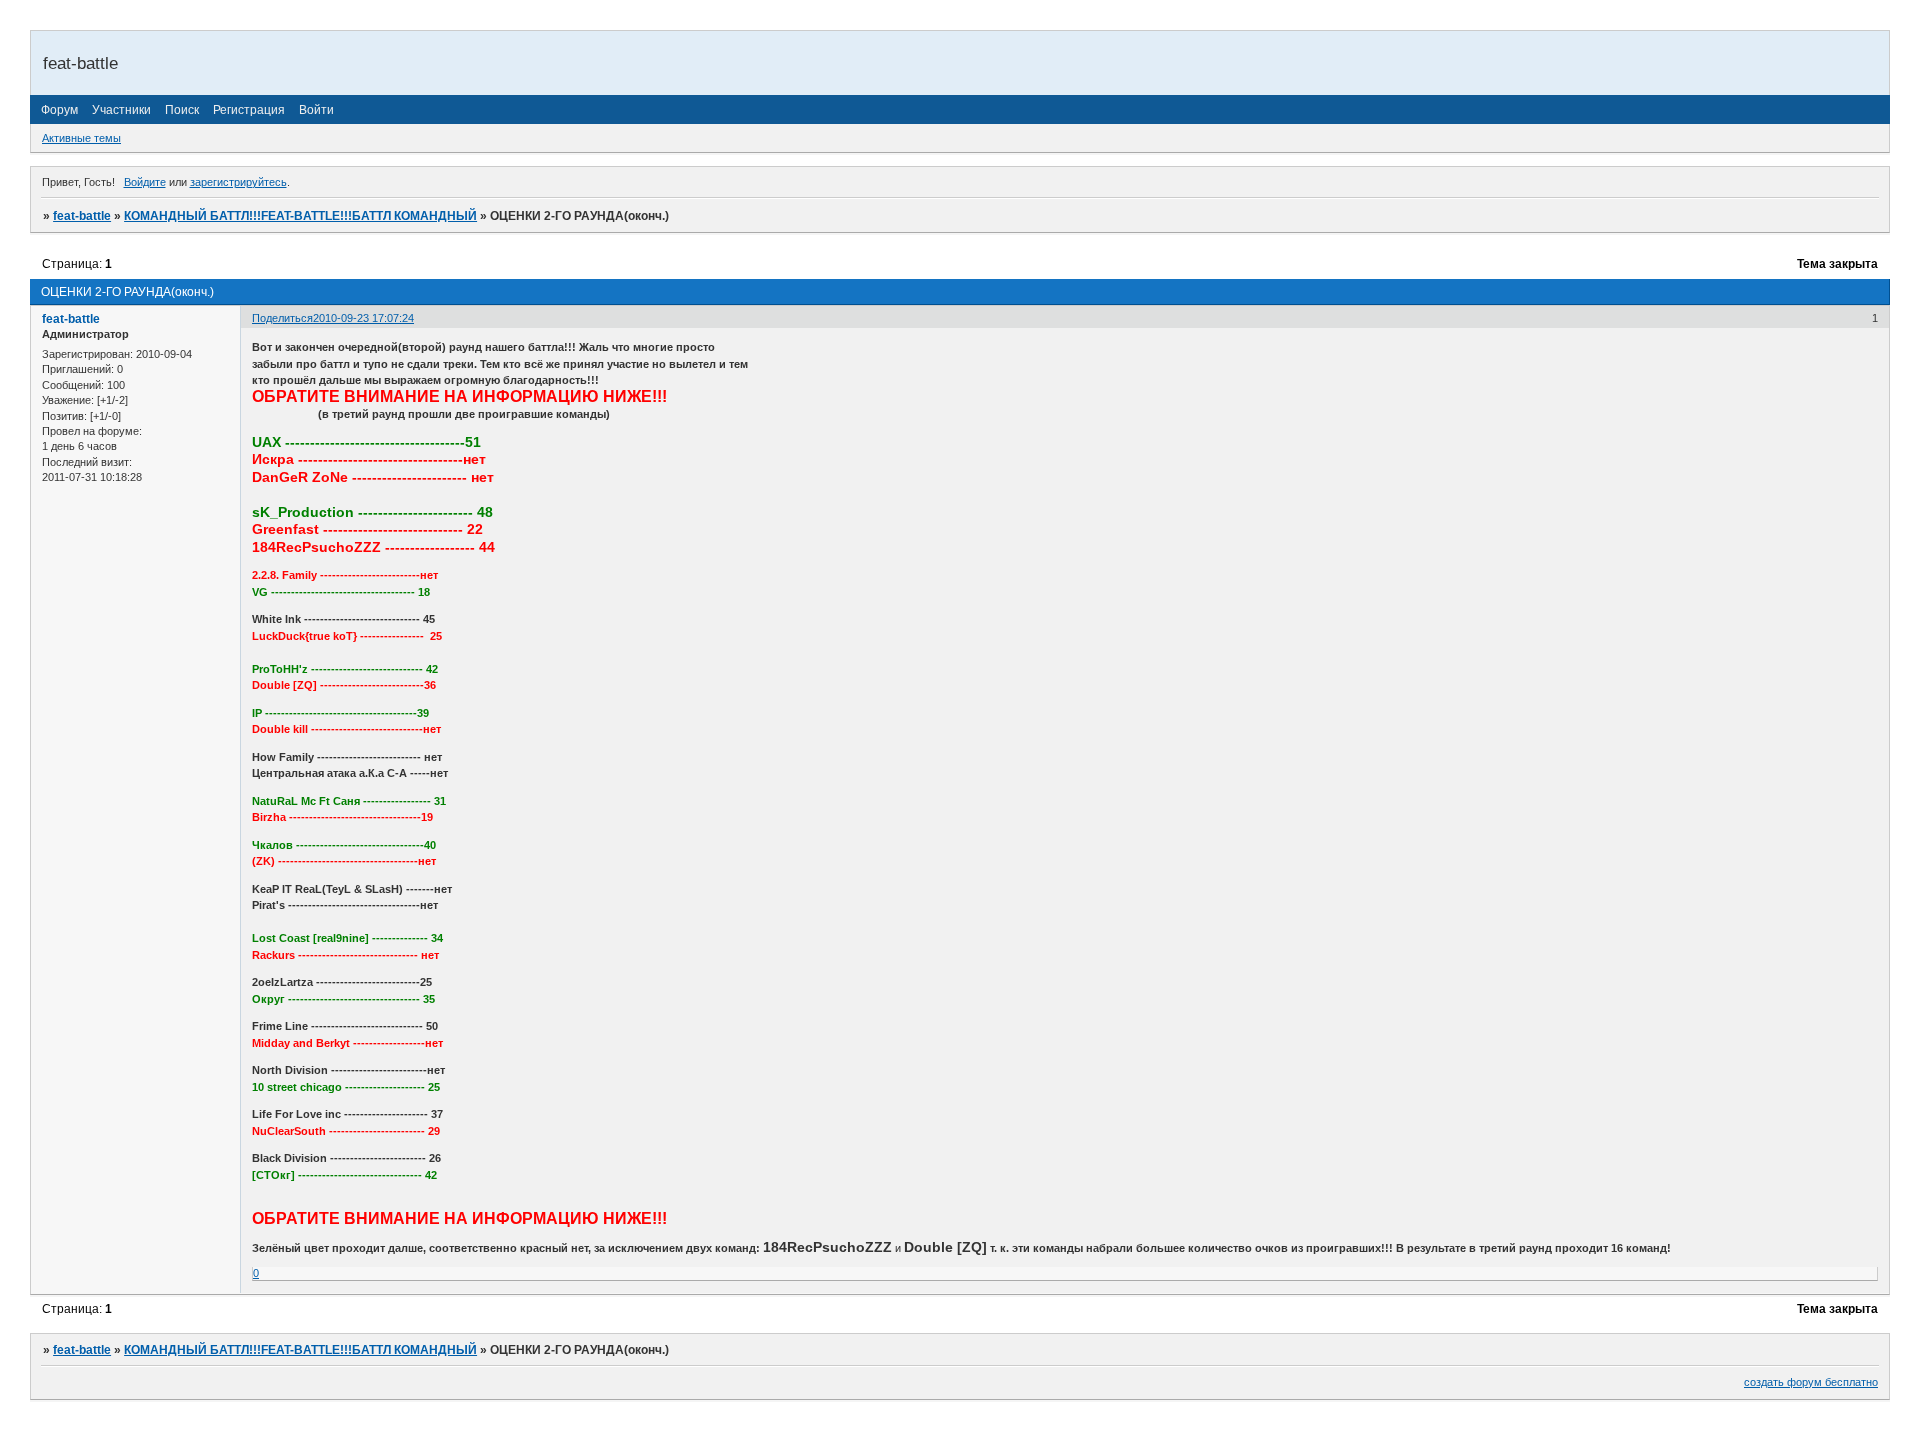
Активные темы (81, 138)
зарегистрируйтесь (238, 182)
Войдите (145, 182)
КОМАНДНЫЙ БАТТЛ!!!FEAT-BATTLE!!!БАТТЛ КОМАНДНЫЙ (300, 216)
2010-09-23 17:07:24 (363, 318)
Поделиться (282, 318)
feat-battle (82, 216)
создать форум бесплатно (1811, 1382)
